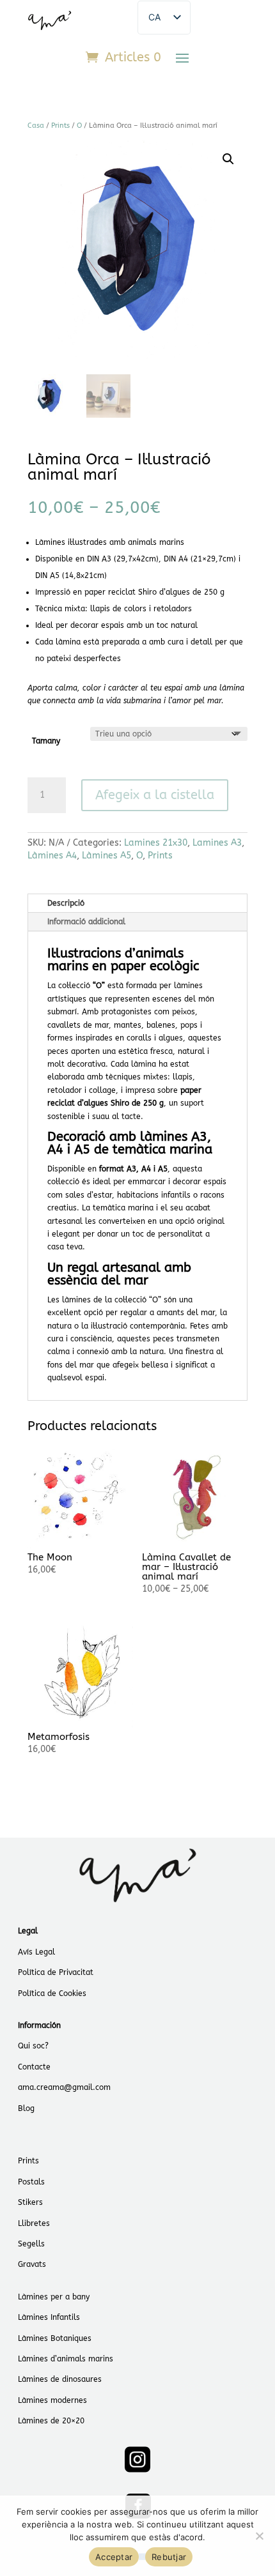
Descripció (66, 903)
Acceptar (114, 2557)
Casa (36, 126)
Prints (60, 126)
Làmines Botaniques (55, 2338)
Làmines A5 (106, 856)
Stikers (30, 2202)
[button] (228, 159)
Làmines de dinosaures (60, 2379)
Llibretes (34, 2223)
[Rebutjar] (259, 2536)
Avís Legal (36, 1952)
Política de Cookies (52, 1993)
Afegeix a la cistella (155, 795)
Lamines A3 (217, 843)
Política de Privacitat (56, 1972)
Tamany (46, 741)
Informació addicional (86, 922)
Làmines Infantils (49, 2317)
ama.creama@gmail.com (64, 2087)
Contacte (34, 2067)
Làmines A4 (52, 856)
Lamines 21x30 (156, 843)
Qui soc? (33, 2046)
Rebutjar (169, 2557)
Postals (31, 2182)
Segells (31, 2244)
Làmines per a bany (54, 2297)
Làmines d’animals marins (66, 2359)
